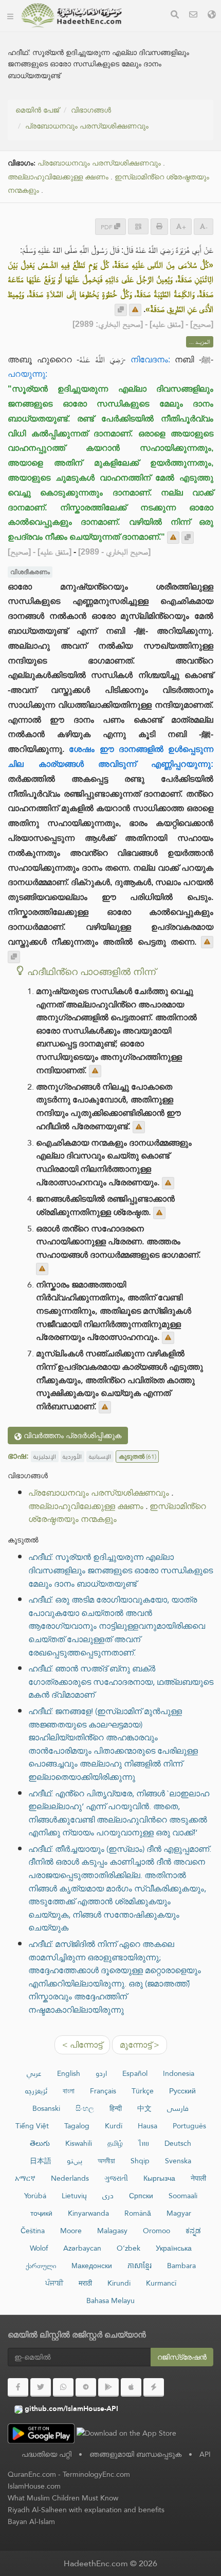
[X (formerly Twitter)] (41, 2387)
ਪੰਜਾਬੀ (54, 2283)
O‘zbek (128, 2248)
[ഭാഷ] (212, 16)
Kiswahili (79, 2143)
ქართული (41, 2266)
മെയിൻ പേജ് (37, 110)
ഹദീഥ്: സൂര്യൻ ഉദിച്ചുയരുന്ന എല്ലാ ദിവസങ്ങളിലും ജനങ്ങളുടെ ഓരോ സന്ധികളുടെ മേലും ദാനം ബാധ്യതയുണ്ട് (121, 1570)
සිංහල (85, 2108)
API (205, 2454)
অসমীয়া (106, 2161)
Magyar (179, 2213)
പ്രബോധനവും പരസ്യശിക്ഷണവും (87, 126)
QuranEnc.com (32, 2474)
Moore (71, 2231)
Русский (182, 2091)
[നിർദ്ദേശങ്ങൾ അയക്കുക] (135, 310)
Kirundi (119, 2283)
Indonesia (179, 2073)
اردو (101, 2073)
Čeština (33, 2231)
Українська (174, 2248)
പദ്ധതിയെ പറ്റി (47, 2454)
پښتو (75, 2161)
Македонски (92, 2266)
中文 (144, 2108)
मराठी (85, 2283)
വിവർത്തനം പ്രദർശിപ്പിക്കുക (71, 1436)
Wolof (39, 2248)
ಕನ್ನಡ (193, 2231)
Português (189, 2126)
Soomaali (183, 2196)
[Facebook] (18, 2387)
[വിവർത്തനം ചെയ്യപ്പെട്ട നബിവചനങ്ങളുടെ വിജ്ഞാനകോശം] (71, 15)
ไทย (144, 2143)
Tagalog (77, 2126)
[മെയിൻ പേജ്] (10, 15)
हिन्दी (116, 2108)
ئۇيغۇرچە (36, 2091)
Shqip (140, 2161)
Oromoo (156, 2231)
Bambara (181, 2266)
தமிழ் (115, 2143)
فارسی (178, 2108)
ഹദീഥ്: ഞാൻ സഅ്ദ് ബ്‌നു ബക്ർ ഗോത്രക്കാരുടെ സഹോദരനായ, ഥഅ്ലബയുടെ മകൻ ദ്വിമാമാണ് (121, 1682)
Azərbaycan (82, 2248)
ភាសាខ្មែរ (140, 2266)
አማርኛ (25, 2178)
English (69, 2073)
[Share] (138, 226)
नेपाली (198, 2178)
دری (108, 2196)
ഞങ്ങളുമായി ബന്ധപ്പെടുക (135, 2454)
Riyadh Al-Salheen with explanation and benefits (86, 2510)
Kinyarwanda (88, 2213)
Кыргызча (159, 2178)
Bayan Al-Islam (31, 2522)
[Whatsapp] (63, 2387)
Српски (141, 2196)
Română (138, 2213)
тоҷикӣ (41, 2213)
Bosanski (46, 2108)
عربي (34, 2073)
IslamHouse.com (34, 2486)
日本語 (41, 2161)
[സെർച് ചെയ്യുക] (175, 16)
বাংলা (69, 2091)
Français (103, 2091)
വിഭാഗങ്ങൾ (91, 110)
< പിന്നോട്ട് (82, 2045)
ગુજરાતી (116, 2178)
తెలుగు (40, 2143)
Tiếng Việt (32, 2126)
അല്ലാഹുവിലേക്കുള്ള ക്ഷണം (58, 177)
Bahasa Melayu (110, 2301)
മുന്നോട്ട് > (140, 2045)
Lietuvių (74, 2196)
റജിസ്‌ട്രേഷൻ (182, 2357)
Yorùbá (35, 2196)
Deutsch (178, 2143)
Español (135, 2073)
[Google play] (108, 2387)
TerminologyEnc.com (96, 2474)
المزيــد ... (200, 342)
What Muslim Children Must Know (63, 2498)
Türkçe (143, 2091)
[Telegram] (86, 2387)
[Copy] (121, 310)
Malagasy (112, 2231)
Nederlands (70, 2178)
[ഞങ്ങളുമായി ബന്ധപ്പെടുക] (193, 16)
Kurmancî (161, 2283)
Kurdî (114, 2126)
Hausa (148, 2126)
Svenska (178, 2161)
